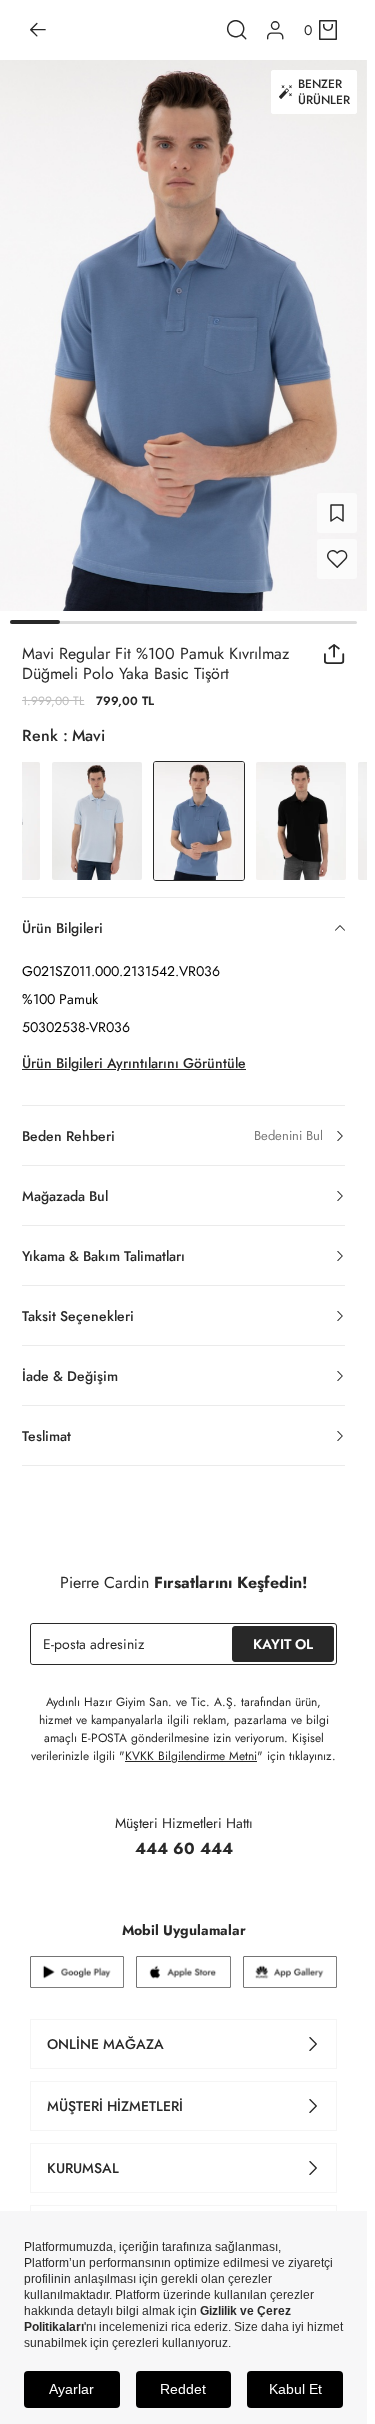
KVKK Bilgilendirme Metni (191, 1756)
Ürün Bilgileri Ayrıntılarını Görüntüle (134, 1063)
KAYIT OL (283, 1644)
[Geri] (38, 30)
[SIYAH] (301, 821)
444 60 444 (184, 1848)
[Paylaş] (334, 654)
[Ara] (237, 30)
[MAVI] (97, 821)
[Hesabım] (275, 30)
